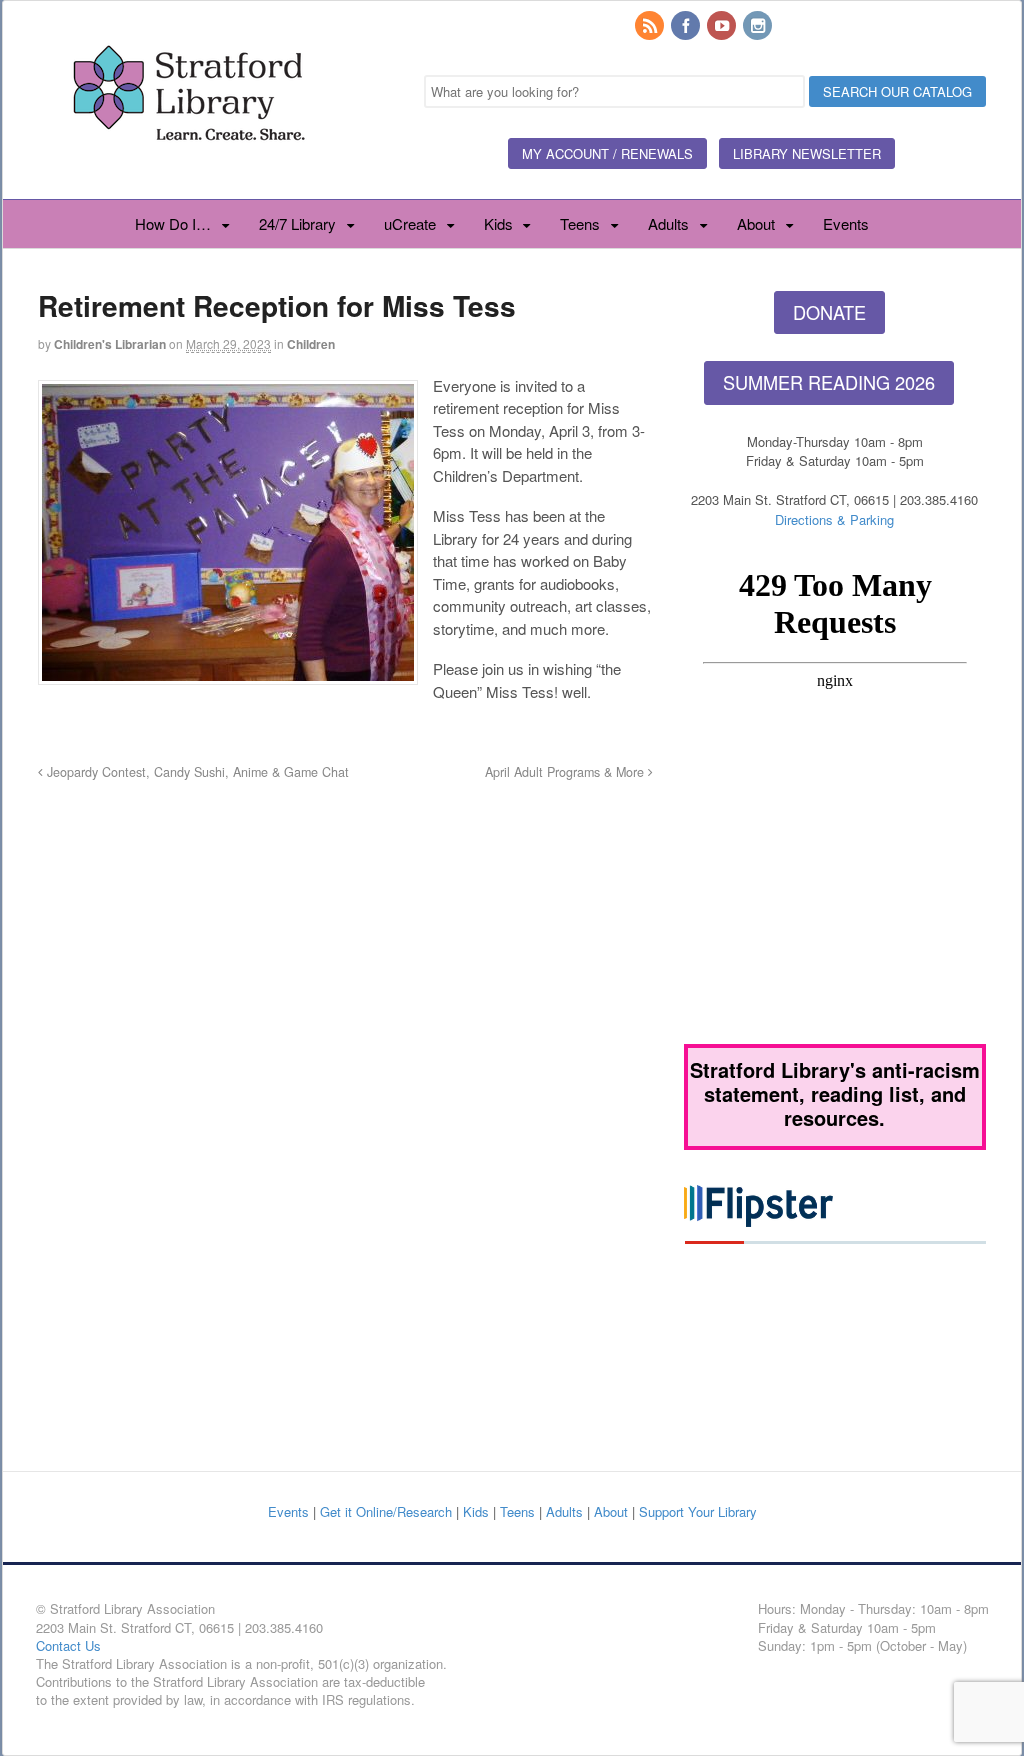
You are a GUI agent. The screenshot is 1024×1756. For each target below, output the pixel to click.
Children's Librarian (110, 344)
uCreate (410, 223)
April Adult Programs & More (566, 772)
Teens (580, 223)
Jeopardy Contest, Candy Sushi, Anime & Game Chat (196, 772)
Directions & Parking (834, 519)
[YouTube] (723, 26)
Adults (668, 223)
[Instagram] (759, 26)
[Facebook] (687, 26)
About (756, 223)
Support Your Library (698, 1511)
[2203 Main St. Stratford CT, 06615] (188, 164)
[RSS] (651, 26)
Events (846, 223)
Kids (498, 223)
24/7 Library (297, 223)
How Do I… (173, 223)
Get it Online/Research (386, 1511)
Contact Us (68, 1645)
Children (311, 344)
